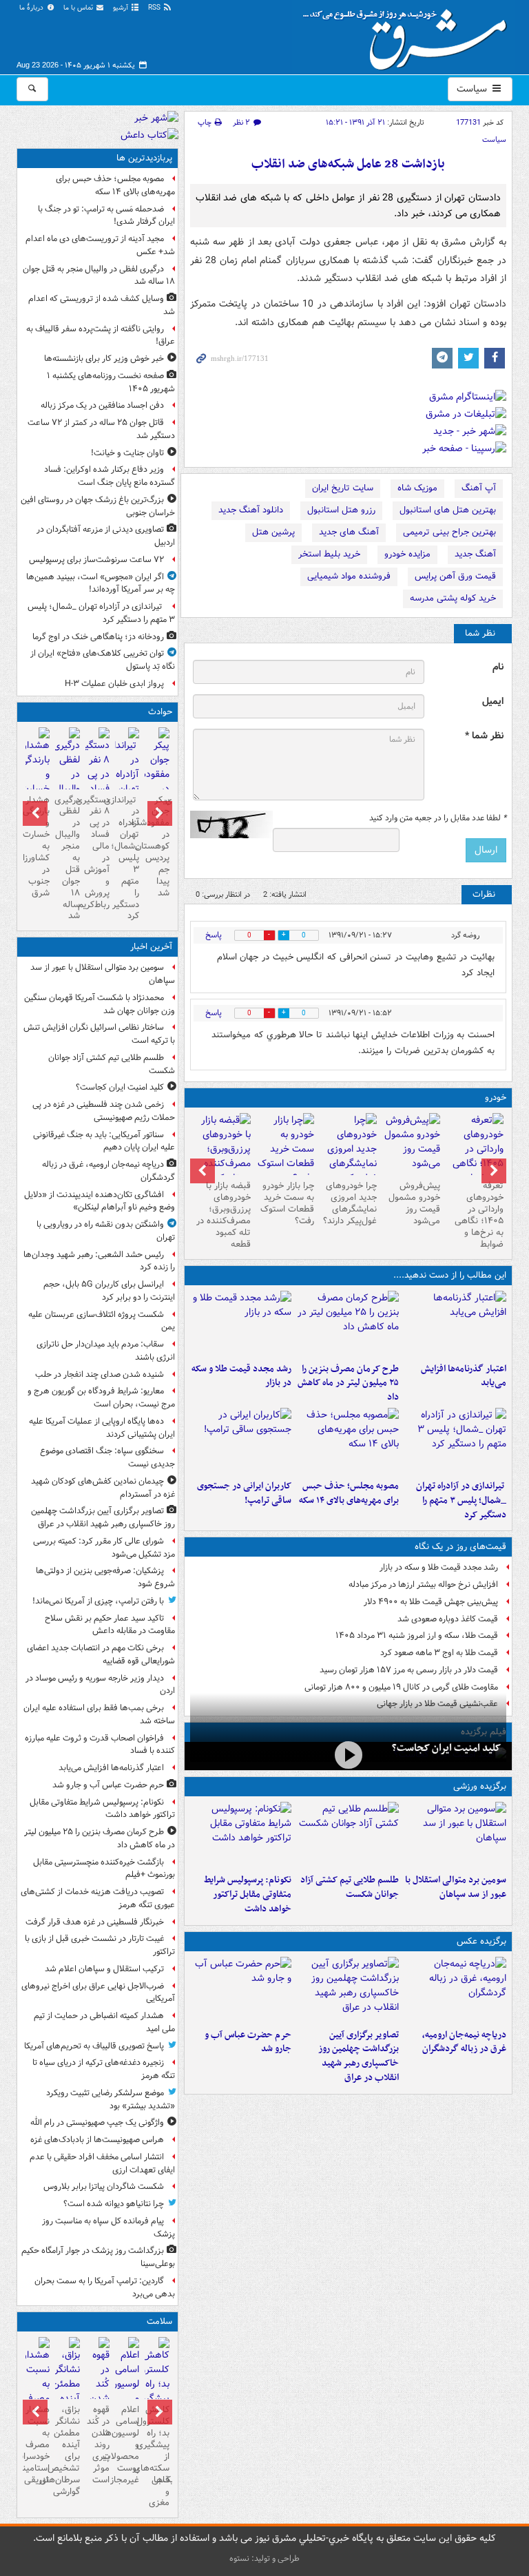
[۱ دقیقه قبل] (455, 1835)
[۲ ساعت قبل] (455, 1324)
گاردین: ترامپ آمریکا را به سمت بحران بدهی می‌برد (105, 2287)
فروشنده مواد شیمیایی (349, 576)
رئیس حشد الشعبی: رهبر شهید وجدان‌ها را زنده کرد (99, 1261)
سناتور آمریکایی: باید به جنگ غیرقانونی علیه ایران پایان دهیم (104, 1141)
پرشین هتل (273, 532)
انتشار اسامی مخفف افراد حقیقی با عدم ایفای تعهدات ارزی (102, 2163)
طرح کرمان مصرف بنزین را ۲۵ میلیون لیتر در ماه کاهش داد (348, 1383)
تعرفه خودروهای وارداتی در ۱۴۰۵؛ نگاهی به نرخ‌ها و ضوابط (479, 1215)
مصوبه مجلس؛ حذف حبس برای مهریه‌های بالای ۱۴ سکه (349, 1493)
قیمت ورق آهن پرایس (455, 576)
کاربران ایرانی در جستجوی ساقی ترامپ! (244, 1493)
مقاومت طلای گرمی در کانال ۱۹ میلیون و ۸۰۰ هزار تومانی (401, 1687)
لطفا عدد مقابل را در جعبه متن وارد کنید (438, 818)
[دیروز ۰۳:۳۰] (38, 2393)
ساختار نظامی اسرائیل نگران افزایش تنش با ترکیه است (99, 1034)
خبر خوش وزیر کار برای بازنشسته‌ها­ (104, 359)
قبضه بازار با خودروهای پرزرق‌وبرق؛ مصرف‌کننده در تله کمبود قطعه (224, 1215)
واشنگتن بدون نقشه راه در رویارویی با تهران (106, 1231)
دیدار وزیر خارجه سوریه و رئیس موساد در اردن (100, 1685)
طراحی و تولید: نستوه (264, 2558)
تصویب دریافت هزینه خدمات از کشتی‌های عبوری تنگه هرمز (98, 1898)
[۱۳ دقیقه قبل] (348, 1835)
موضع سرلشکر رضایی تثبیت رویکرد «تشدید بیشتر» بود (111, 2099)
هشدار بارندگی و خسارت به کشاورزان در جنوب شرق (38, 846)
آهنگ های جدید (349, 532)
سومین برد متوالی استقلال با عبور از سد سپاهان (456, 1887)
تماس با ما (79, 8)
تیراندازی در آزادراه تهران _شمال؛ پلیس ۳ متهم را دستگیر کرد (461, 1500)
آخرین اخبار (151, 947)
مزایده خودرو (407, 554)
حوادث (160, 712)
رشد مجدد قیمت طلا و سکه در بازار (241, 1376)
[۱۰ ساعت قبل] (241, 1441)
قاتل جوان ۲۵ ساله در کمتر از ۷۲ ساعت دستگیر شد (101, 429)
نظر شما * (484, 736)
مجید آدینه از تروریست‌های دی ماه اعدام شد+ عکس (100, 245)
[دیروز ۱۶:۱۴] (475, 1156)
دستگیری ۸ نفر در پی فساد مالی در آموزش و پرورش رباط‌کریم (97, 852)
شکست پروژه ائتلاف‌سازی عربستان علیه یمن (102, 1321)
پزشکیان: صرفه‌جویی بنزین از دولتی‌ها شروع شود (105, 1577)
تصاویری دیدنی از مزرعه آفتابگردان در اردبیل (106, 536)
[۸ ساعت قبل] (348, 1441)
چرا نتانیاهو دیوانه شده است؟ (114, 2204)
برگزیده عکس (481, 1941)
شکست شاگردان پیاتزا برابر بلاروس (104, 2187)
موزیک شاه (417, 488)
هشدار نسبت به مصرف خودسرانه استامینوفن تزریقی (38, 2444)
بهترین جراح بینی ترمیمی (449, 532)
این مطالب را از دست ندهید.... (450, 1275)
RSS (155, 8)
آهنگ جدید (475, 554)
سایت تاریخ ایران (343, 488)
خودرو (496, 1098)
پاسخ (214, 935)
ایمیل (493, 702)
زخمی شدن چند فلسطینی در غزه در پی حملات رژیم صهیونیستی (104, 1111)
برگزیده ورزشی (480, 1786)
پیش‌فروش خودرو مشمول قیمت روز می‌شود (414, 1203)
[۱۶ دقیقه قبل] (348, 1755)
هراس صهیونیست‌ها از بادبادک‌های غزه (97, 2140)
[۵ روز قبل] (349, 1156)
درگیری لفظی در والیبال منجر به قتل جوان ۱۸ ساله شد (99, 276)
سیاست (473, 89)
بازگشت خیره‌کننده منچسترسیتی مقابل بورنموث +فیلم (104, 1869)
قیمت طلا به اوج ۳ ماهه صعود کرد (439, 1653)
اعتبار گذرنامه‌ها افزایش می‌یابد (464, 1376)
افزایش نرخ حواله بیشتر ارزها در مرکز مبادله (423, 1585)
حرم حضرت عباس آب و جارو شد (248, 2042)
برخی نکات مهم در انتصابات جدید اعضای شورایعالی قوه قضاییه (101, 1654)
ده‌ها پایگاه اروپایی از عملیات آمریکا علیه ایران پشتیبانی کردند (102, 1428)
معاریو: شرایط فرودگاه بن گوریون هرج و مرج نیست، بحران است (101, 1398)
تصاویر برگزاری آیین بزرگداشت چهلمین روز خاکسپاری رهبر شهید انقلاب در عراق (359, 2056)
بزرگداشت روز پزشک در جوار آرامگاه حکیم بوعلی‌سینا (98, 2257)
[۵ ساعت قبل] (241, 1324)
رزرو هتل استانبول (341, 510)
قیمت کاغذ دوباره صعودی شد (448, 1619)
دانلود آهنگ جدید (251, 510)
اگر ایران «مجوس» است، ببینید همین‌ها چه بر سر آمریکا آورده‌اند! (101, 583)
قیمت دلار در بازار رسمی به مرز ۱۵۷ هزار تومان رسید (409, 1670)
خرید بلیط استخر (329, 554)
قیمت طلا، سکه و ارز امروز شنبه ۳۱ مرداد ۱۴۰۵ (417, 1635)
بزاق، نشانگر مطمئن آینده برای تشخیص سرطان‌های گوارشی (67, 2450)
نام (498, 667)
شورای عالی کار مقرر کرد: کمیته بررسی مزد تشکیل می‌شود (104, 1548)
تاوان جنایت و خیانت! (127, 453)
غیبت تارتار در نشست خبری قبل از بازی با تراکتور (100, 1945)
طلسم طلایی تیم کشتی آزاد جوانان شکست (350, 1887)
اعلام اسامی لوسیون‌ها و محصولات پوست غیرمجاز (127, 2444)
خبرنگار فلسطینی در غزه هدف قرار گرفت (95, 1922)
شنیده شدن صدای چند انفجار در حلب (100, 1374)
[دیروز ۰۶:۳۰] (127, 2393)
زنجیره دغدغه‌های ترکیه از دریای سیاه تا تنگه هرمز (104, 2069)
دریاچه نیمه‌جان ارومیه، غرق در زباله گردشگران (464, 2042)
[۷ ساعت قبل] (455, 1441)
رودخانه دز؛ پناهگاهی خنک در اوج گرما (98, 637)
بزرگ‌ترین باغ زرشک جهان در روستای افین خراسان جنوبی (98, 506)
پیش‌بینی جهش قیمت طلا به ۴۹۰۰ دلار (431, 1602)
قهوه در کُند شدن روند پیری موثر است (98, 2444)
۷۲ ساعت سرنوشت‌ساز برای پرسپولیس (96, 560)
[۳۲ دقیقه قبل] (455, 1990)
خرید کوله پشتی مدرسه (453, 598)
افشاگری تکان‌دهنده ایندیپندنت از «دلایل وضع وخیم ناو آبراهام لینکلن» (100, 1201)
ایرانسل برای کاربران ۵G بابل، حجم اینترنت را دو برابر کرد (109, 1291)
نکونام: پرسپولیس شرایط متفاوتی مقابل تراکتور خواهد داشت (248, 1894)
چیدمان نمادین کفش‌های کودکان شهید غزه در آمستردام (103, 1488)
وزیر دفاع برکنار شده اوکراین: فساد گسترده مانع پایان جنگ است (110, 476)
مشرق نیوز (409, 34)
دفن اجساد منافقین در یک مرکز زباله (102, 405)
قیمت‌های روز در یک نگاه (460, 1547)
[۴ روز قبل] (411, 1144)
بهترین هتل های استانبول (448, 510)
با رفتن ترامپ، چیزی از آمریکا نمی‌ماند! (98, 1601)
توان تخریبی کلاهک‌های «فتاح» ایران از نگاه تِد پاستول (103, 660)
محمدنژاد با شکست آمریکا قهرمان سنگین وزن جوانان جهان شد (100, 1004)
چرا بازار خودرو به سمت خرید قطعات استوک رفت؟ (287, 1203)
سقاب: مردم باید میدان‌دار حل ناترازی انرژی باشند (106, 1351)
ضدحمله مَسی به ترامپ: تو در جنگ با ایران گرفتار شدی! (106, 216)
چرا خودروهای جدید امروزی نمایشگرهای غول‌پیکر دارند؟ (350, 1203)
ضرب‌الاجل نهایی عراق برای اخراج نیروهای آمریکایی (98, 1993)
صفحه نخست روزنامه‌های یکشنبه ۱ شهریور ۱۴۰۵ (111, 382)
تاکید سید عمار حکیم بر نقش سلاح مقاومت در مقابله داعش (110, 1625)
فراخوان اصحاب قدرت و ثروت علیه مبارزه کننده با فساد (100, 1745)
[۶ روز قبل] (285, 1149)
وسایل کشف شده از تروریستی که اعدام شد (102, 305)
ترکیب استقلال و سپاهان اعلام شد (104, 1969)
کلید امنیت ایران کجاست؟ (446, 1748)
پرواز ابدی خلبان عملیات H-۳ (114, 684)
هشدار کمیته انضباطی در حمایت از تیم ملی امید (104, 2022)
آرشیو (122, 8)
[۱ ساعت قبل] (348, 1990)
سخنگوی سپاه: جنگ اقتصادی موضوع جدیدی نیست (107, 1457)
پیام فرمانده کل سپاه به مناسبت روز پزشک (108, 2227)
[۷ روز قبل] (222, 1156)
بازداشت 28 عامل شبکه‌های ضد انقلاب (348, 164)
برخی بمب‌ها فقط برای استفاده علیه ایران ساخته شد (99, 1714)
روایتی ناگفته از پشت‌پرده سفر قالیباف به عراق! (101, 335)
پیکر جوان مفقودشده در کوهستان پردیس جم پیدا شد (157, 846)
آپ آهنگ (479, 488)
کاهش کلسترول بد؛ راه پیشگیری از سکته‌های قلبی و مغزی (157, 2456)
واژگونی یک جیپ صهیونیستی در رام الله (97, 2122)
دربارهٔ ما (32, 8)
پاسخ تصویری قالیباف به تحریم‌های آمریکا (94, 2046)
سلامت (159, 2321)
